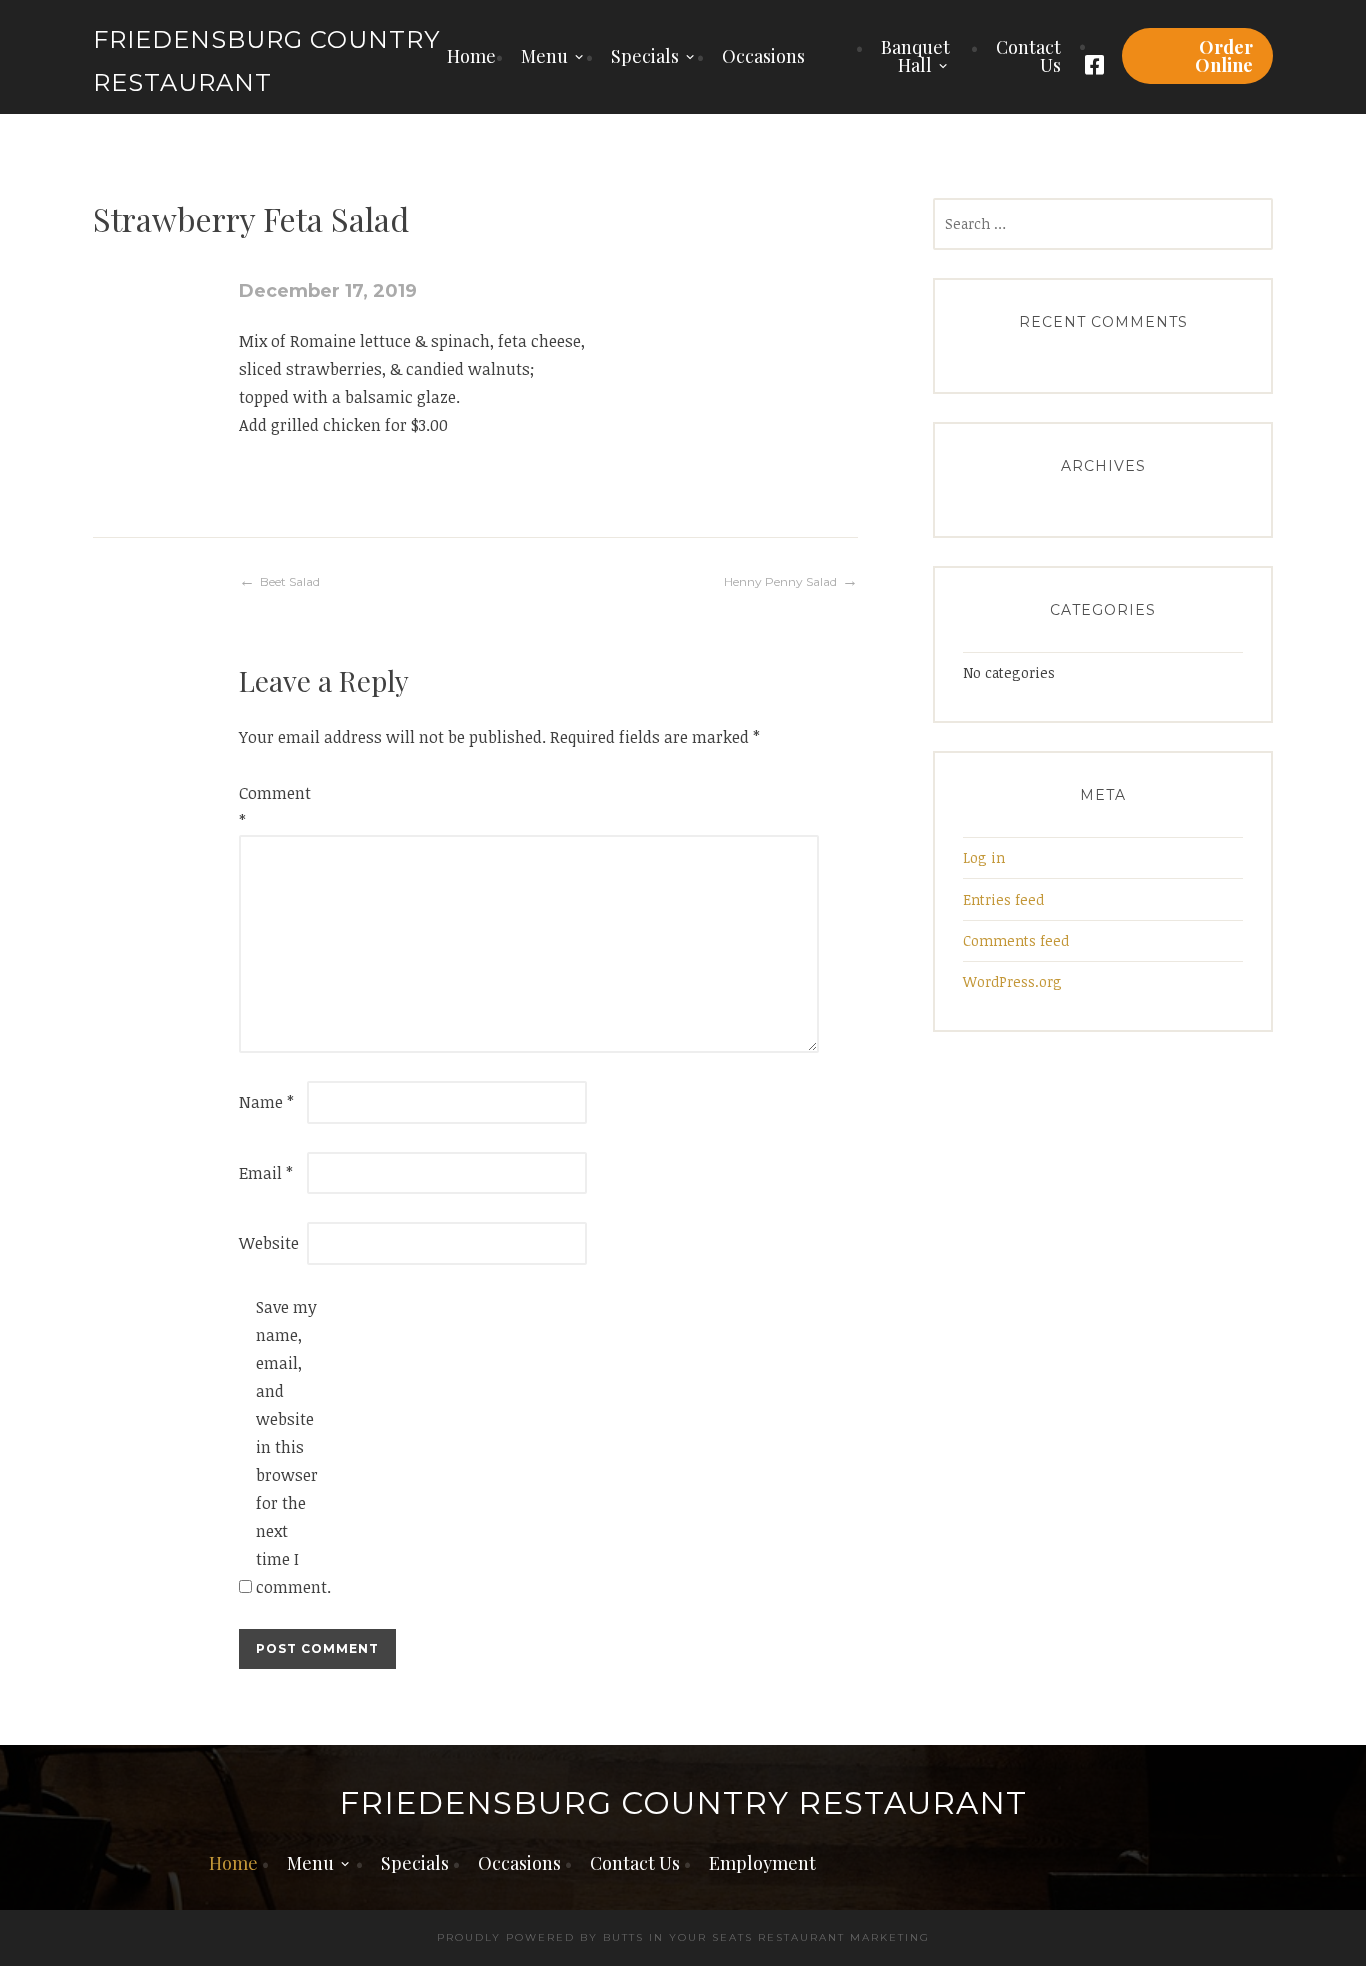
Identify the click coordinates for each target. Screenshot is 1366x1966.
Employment (762, 1863)
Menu (544, 56)
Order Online (1224, 56)
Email (266, 1173)
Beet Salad (290, 581)
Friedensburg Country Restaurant (683, 1803)
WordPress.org (1012, 981)
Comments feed (1016, 940)
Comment (271, 807)
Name (266, 1102)
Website (269, 1243)
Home (471, 56)
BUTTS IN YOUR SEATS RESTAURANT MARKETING (766, 1937)
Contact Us (1028, 56)
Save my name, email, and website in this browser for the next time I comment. (288, 1447)
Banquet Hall (915, 56)
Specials (645, 56)
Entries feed (1003, 899)
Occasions (763, 56)
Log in (984, 857)
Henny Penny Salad (780, 581)
